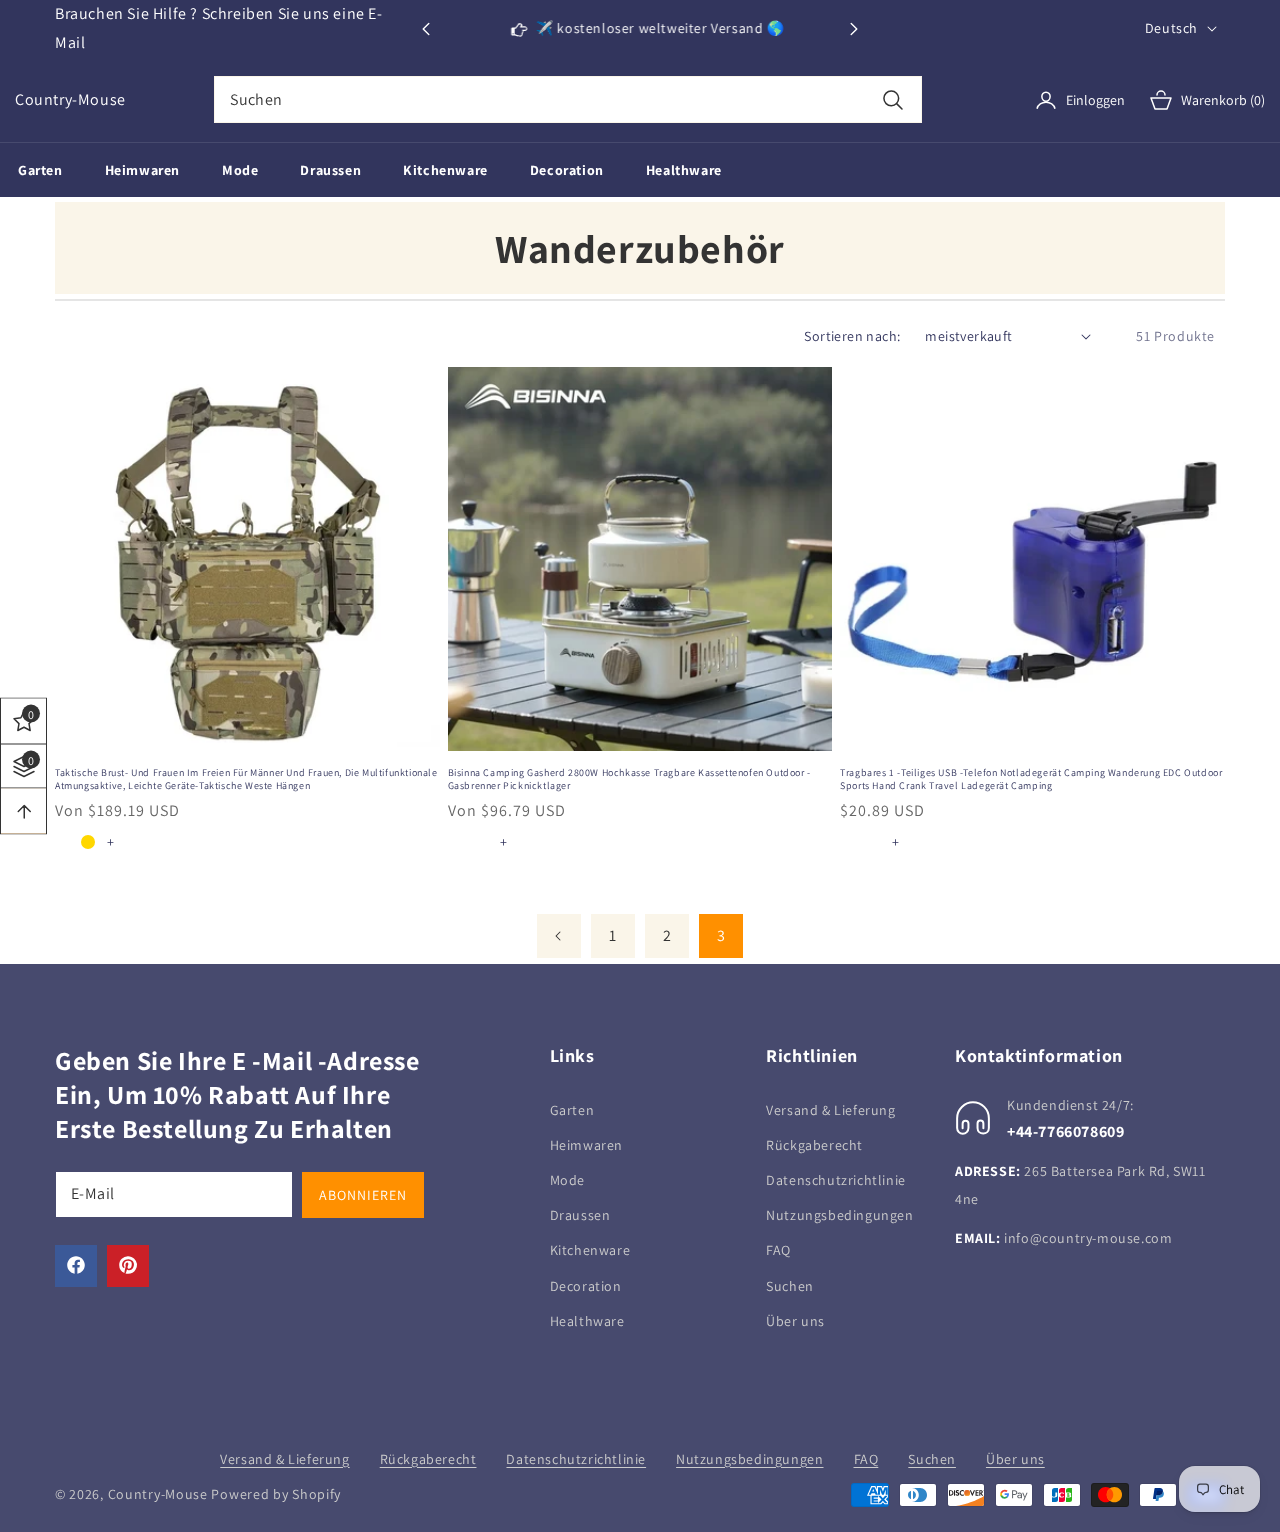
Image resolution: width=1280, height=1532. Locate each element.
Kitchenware (590, 1250)
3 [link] (721, 935)
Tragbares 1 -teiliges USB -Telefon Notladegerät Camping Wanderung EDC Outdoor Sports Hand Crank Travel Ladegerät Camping (1031, 779)
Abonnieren (363, 1194)
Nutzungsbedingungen (839, 1214)
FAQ (778, 1250)
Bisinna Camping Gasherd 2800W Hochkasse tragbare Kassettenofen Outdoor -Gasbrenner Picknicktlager (629, 779)
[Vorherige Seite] (559, 936)
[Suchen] (893, 99)
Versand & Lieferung (830, 1109)
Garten (572, 1109)
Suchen (790, 1285)
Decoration (586, 1285)
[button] (854, 29)
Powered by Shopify (276, 1494)
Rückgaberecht (814, 1144)
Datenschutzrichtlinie (836, 1179)
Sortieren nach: (852, 336)
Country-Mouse (158, 1494)
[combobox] (567, 99)
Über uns (795, 1320)
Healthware (587, 1320)
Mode (567, 1179)
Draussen (580, 1214)
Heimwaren (586, 1144)
